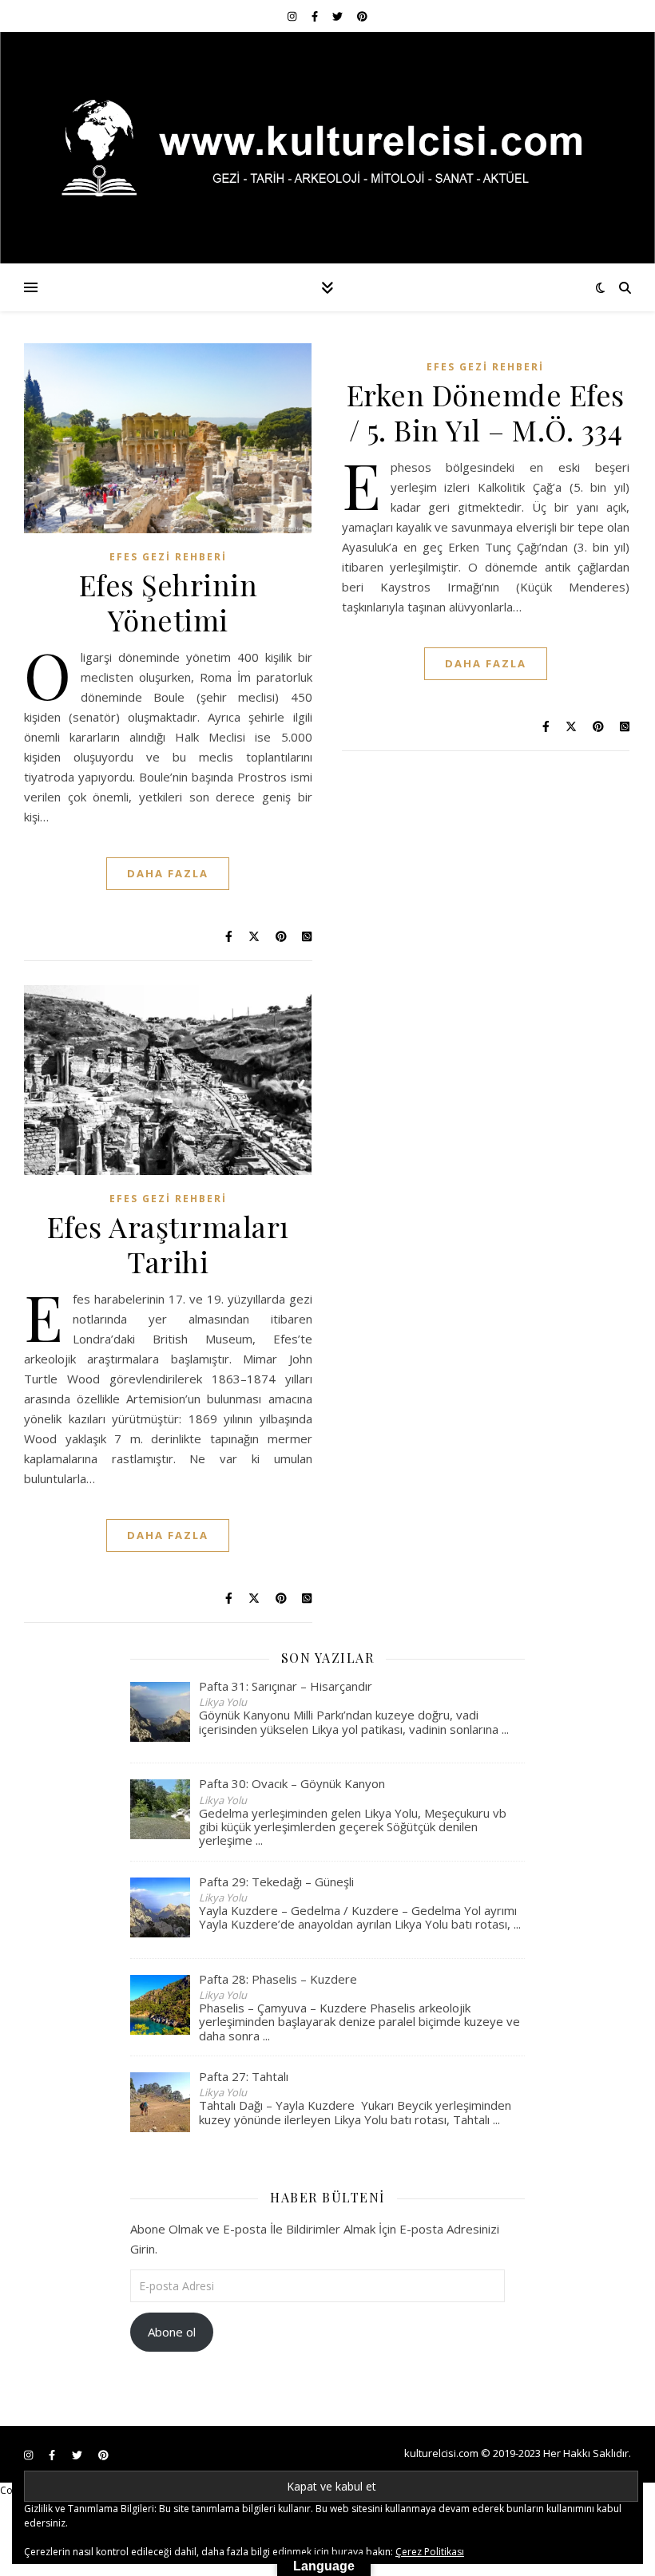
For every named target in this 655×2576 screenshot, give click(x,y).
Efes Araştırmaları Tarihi (168, 1244)
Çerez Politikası (430, 2552)
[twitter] (339, 16)
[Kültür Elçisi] (327, 148)
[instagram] (293, 16)
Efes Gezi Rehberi (168, 557)
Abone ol (172, 2332)
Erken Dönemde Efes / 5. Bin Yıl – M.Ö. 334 (486, 412)
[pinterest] (362, 16)
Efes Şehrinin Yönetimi (169, 602)
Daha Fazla (168, 873)
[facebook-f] (316, 16)
